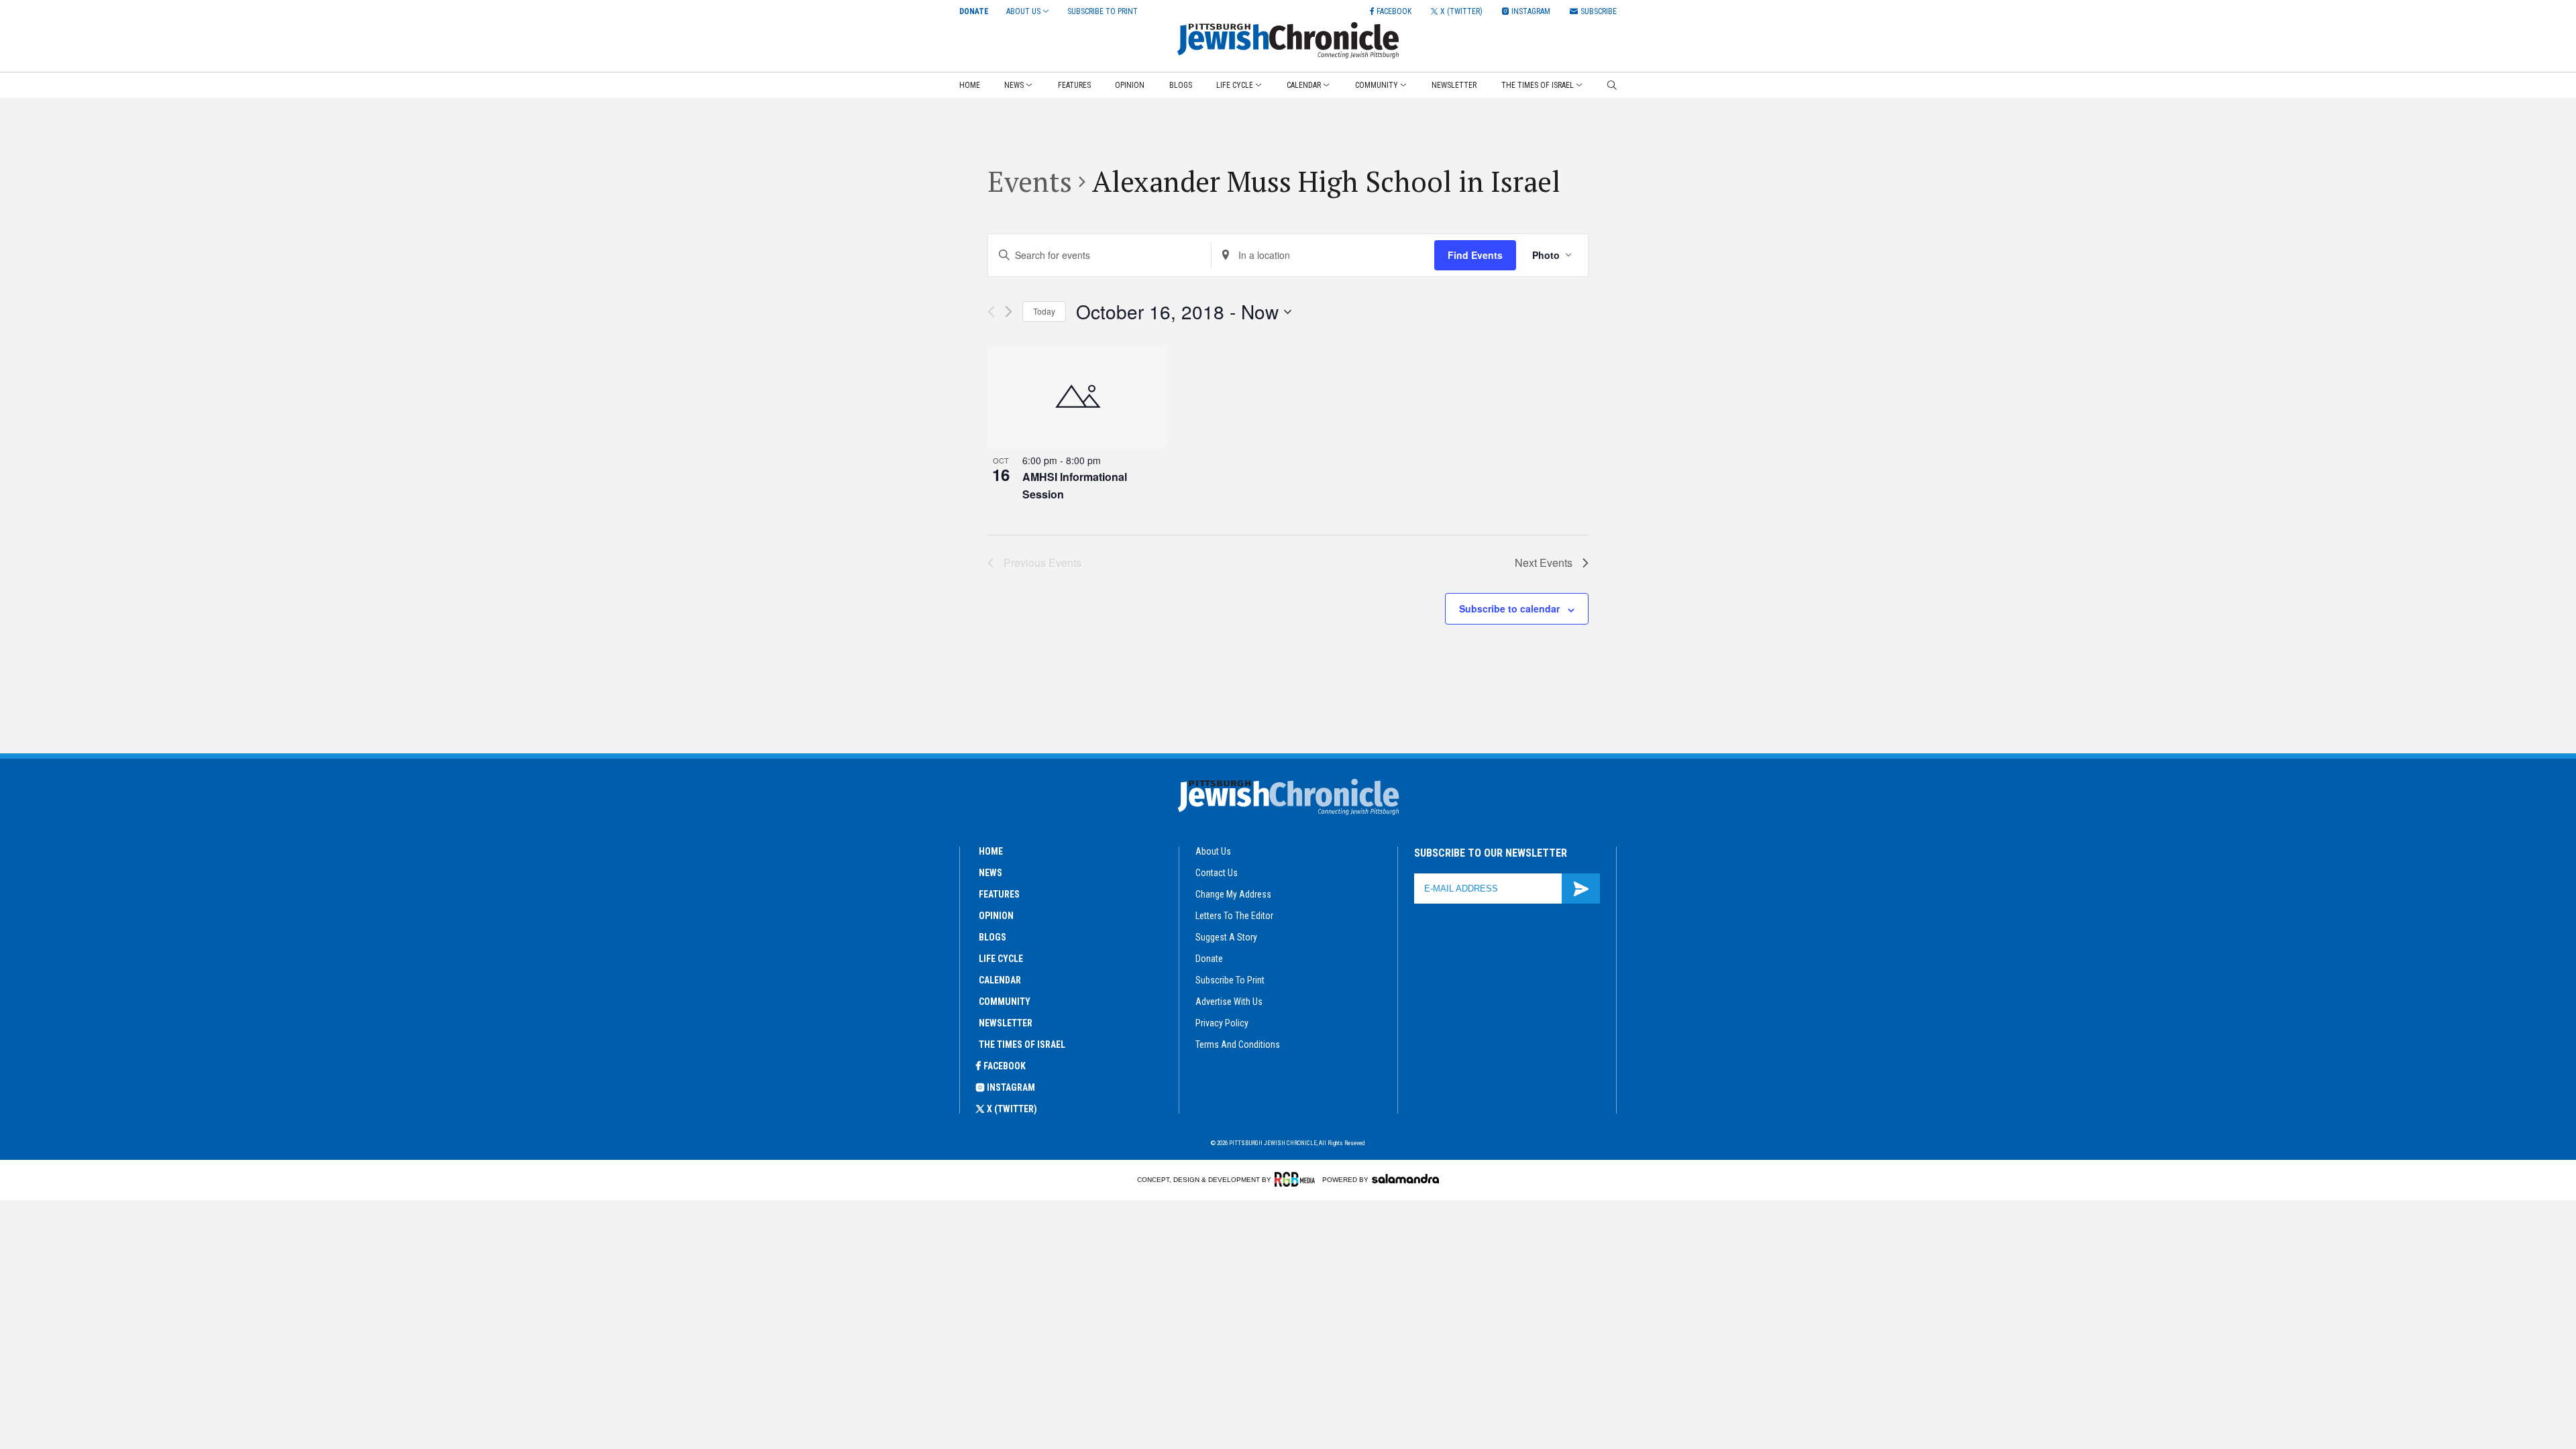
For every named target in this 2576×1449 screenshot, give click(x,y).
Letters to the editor (1234, 916)
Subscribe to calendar (1509, 608)
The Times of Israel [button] (1538, 85)
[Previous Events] (991, 312)
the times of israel (1022, 1044)
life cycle (1001, 959)
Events (1030, 181)
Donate (974, 11)
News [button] (1014, 85)
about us (1213, 851)
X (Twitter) (1012, 1109)
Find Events (1475, 255)
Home (970, 85)
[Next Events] (1009, 312)
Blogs (1181, 85)
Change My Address (1233, 894)
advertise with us (1229, 1002)
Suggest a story (1226, 937)
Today (1044, 311)
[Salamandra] (1405, 1179)
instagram (1011, 1087)
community (1005, 1002)
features (999, 894)
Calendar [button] (1304, 85)
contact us (1217, 873)
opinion (996, 916)
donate (1209, 959)
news (990, 873)
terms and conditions (1238, 1044)
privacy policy (1222, 1023)
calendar (1000, 980)
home (991, 851)
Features (1074, 85)
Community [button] (1377, 85)
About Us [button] (1023, 11)
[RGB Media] (1297, 1179)
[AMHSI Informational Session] (1077, 396)
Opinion (1130, 85)
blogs (992, 937)
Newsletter (1454, 85)
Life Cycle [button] (1235, 85)
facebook (1005, 1066)
